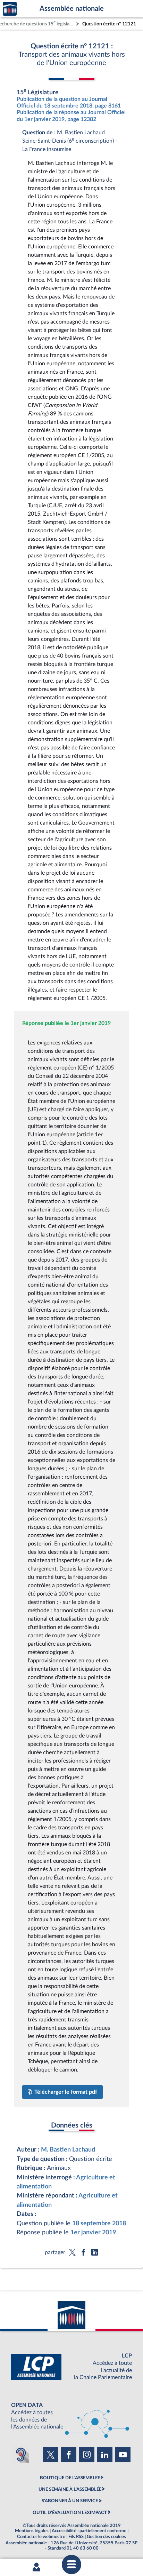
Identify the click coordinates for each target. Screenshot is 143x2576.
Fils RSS (76, 2537)
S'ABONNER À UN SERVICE (70, 2501)
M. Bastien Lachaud (68, 2150)
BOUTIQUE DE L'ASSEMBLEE (70, 2478)
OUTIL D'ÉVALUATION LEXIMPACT (70, 2513)
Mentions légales (32, 2531)
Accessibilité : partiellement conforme (89, 2531)
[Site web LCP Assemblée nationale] (71, 2367)
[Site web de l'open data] (71, 2416)
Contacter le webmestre (41, 2537)
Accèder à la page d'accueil (10, 9)
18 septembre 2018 (99, 2223)
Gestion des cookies (106, 2537)
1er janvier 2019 (93, 2232)
